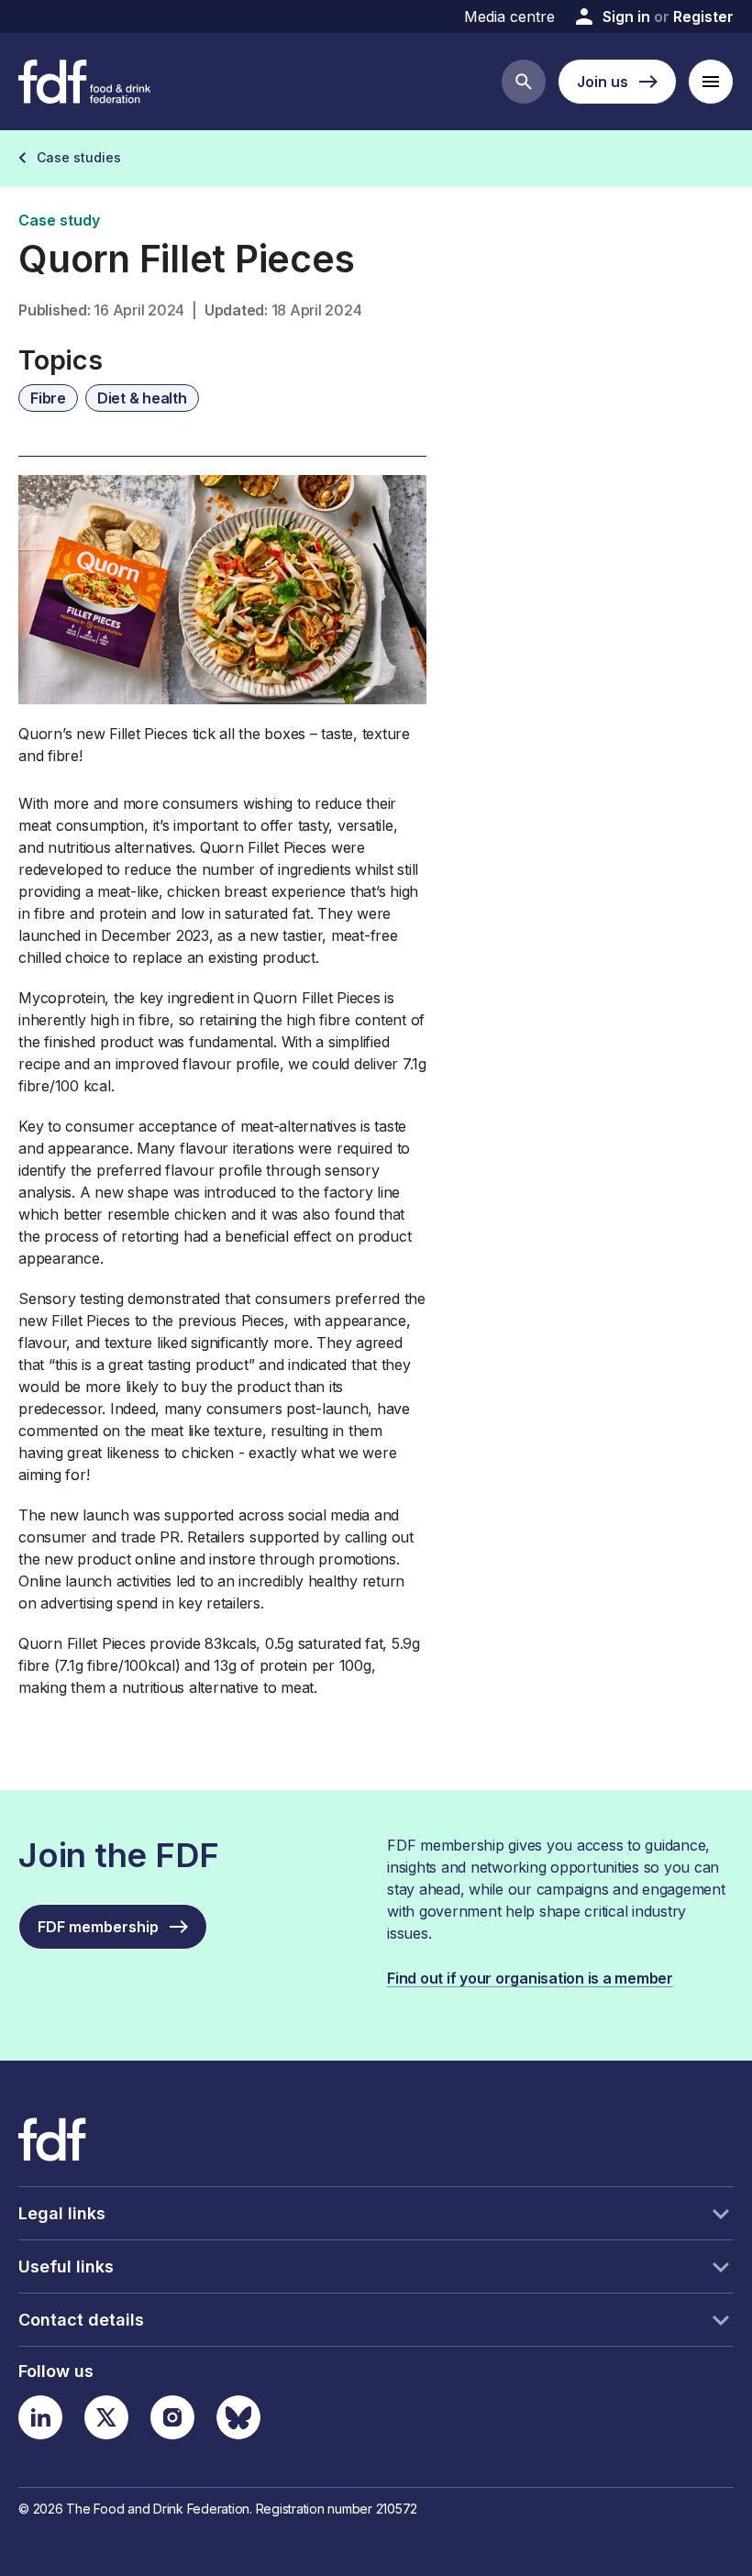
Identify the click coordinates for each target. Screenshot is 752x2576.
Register (703, 17)
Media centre (509, 17)
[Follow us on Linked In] (40, 2417)
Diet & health (142, 398)
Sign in (626, 17)
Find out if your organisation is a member (530, 1978)
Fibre (48, 398)
